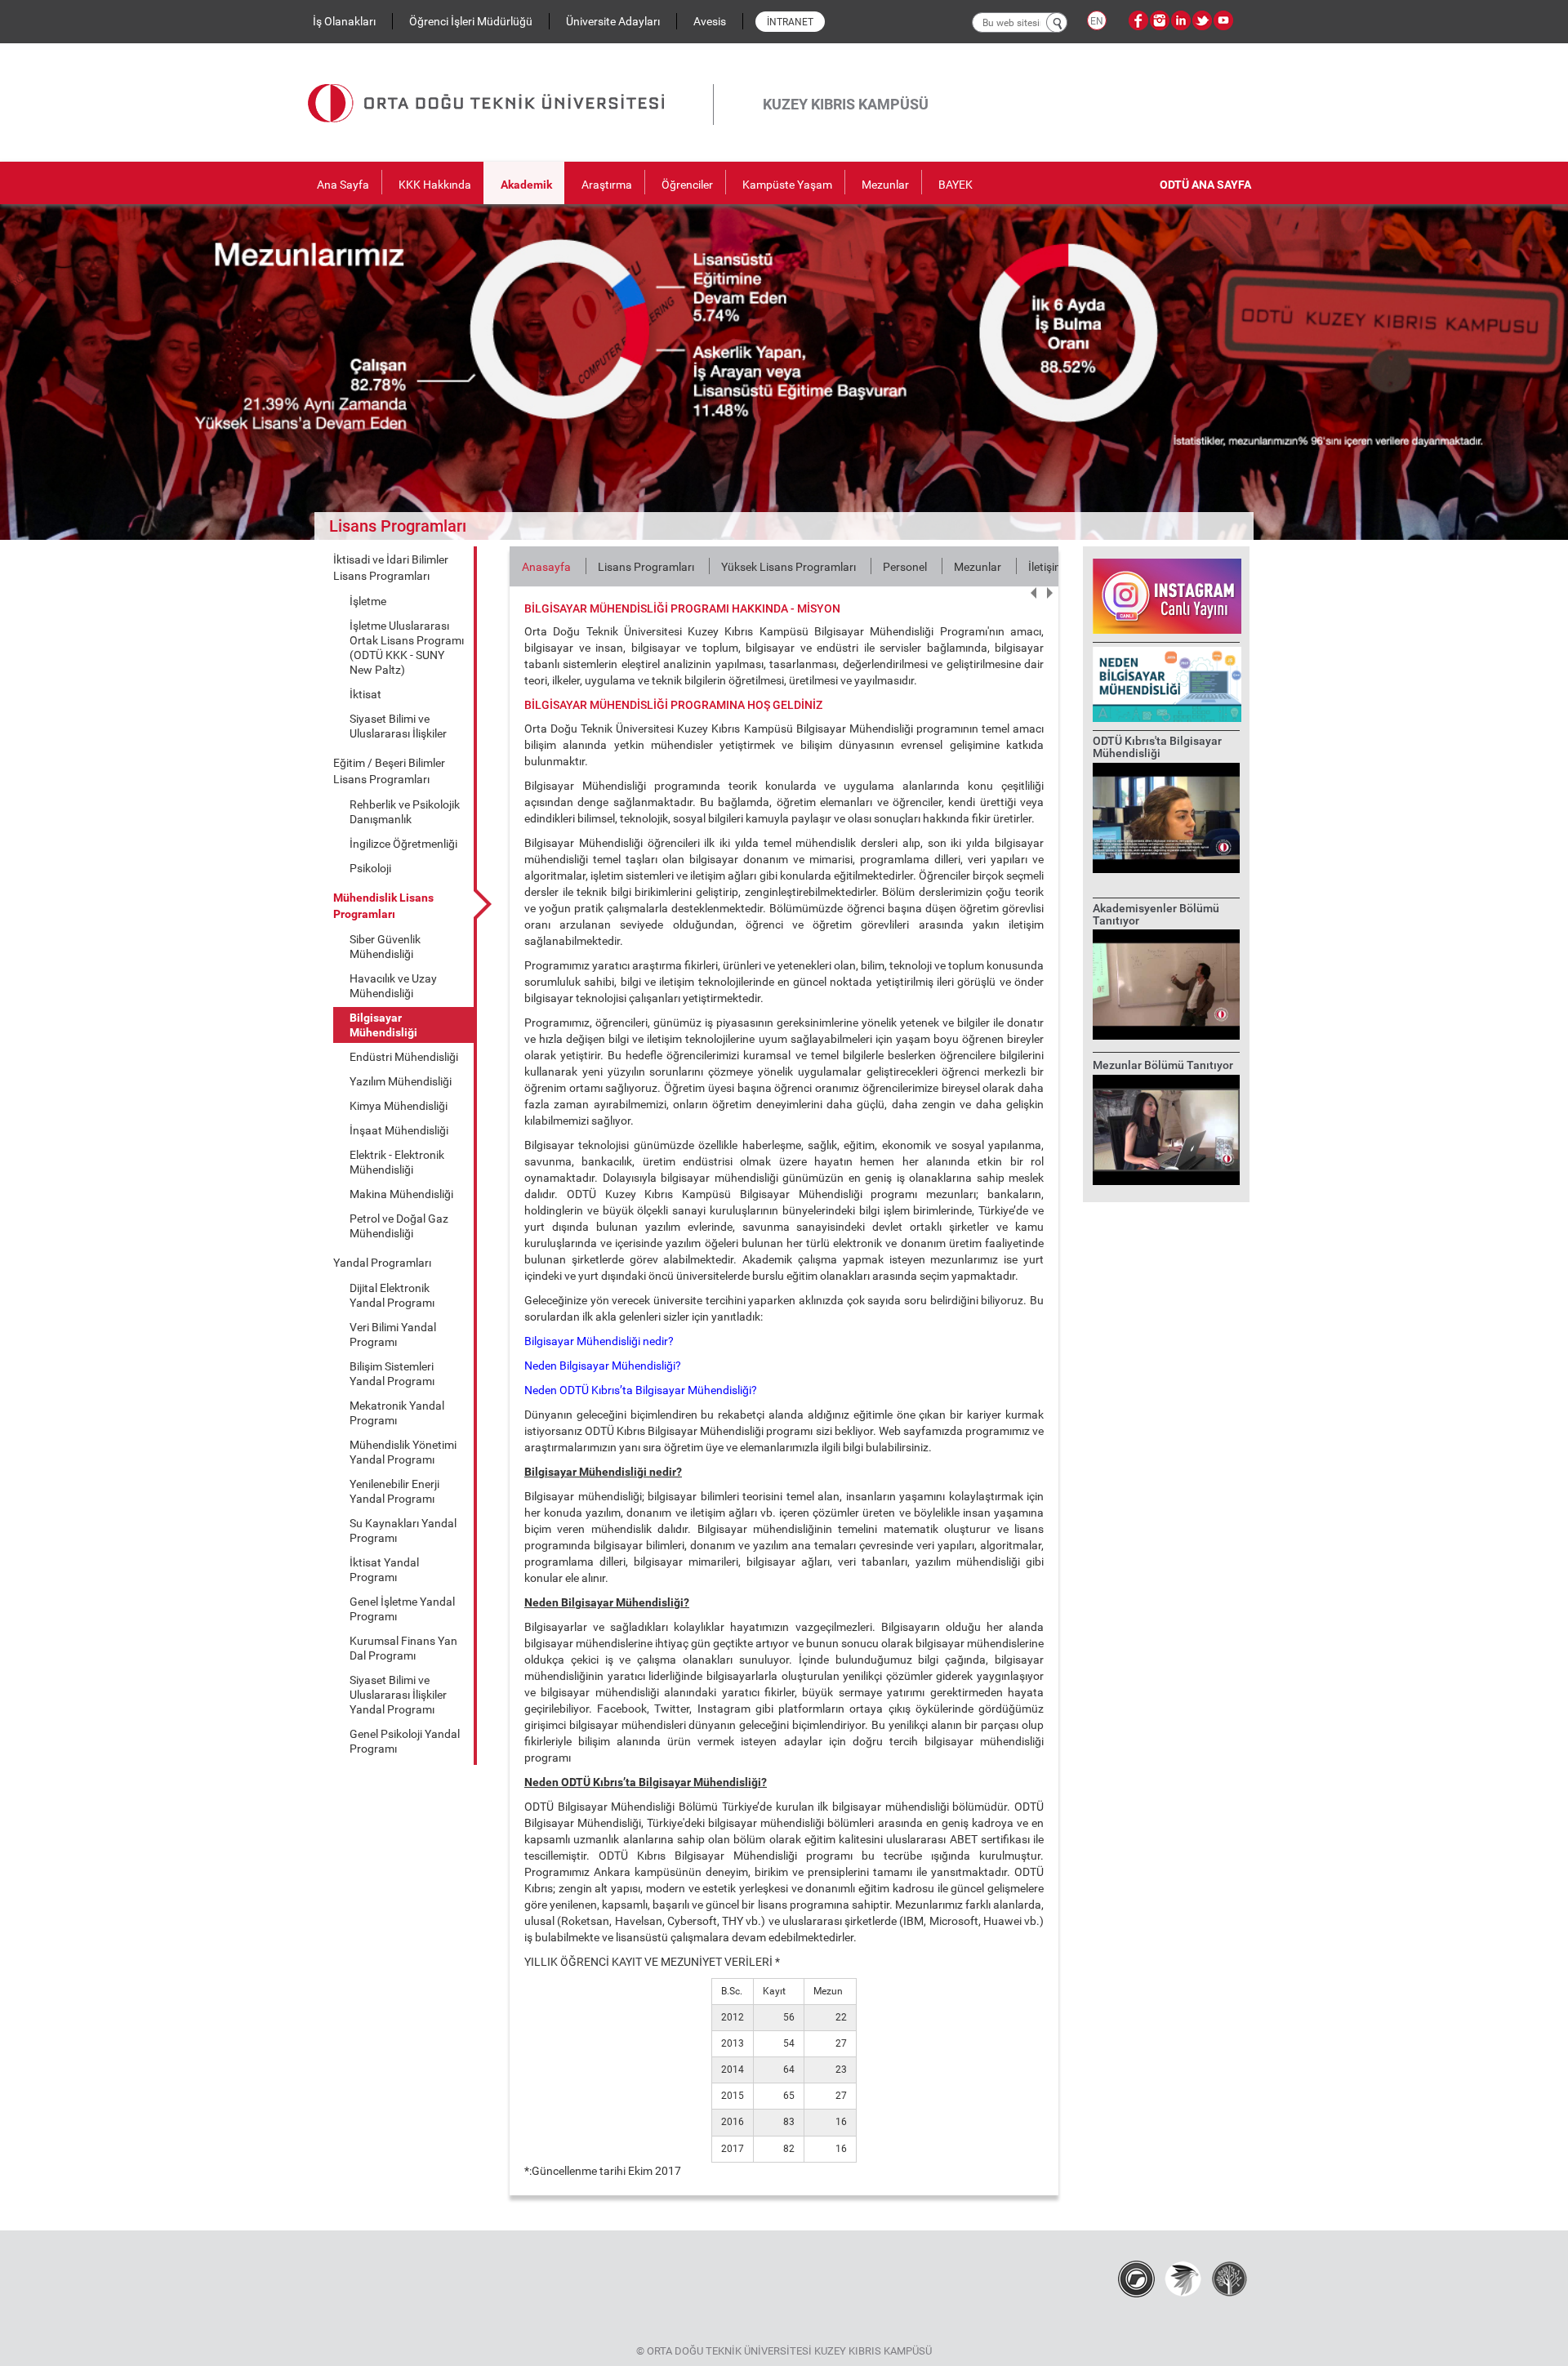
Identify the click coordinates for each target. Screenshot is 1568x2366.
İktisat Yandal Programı (384, 1570)
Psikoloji (370, 868)
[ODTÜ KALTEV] (1229, 2278)
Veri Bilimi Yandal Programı (393, 1334)
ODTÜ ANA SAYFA (1205, 185)
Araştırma (607, 185)
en (1097, 21)
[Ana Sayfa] (510, 84)
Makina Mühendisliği (401, 1194)
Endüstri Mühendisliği (404, 1057)
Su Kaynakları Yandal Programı (403, 1531)
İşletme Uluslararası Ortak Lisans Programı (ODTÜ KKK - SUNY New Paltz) (407, 648)
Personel (905, 567)
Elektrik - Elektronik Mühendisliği (397, 1162)
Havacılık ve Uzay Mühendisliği (393, 986)
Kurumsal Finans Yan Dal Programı (403, 1648)
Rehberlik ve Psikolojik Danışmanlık (405, 812)
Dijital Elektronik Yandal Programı (392, 1295)
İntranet (790, 22)
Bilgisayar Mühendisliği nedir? (599, 1341)
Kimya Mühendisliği (399, 1106)
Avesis (710, 21)
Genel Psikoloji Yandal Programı (405, 1741)
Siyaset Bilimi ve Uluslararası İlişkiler (398, 726)
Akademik (526, 185)
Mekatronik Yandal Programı (397, 1413)
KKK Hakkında (435, 185)
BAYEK (955, 185)
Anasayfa (546, 567)
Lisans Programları (646, 567)
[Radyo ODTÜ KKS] (1136, 2278)
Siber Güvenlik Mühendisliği (385, 947)
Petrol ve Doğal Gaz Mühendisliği (399, 1226)
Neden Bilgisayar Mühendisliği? (603, 1366)
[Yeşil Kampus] (1183, 2278)
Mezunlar (885, 185)
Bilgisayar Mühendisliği (383, 1025)
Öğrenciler (687, 185)
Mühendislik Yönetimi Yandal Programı (403, 1452)
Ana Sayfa (343, 185)
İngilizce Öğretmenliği (403, 844)
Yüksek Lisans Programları (788, 567)
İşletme (368, 601)
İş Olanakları (344, 21)
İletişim (1046, 567)
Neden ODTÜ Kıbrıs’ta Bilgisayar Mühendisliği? (641, 1390)
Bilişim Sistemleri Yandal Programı (392, 1374)
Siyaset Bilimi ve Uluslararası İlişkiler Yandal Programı (398, 1695)
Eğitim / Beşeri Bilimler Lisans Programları (389, 771)
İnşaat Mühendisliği (399, 1130)
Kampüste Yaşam (787, 185)
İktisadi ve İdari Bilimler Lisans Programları (391, 568)
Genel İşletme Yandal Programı (402, 1609)
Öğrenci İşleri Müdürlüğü (471, 21)
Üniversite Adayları (613, 21)
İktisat (365, 694)
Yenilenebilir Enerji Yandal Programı (394, 1491)
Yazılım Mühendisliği (401, 1081)
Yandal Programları (382, 1263)
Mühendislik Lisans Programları (383, 906)
